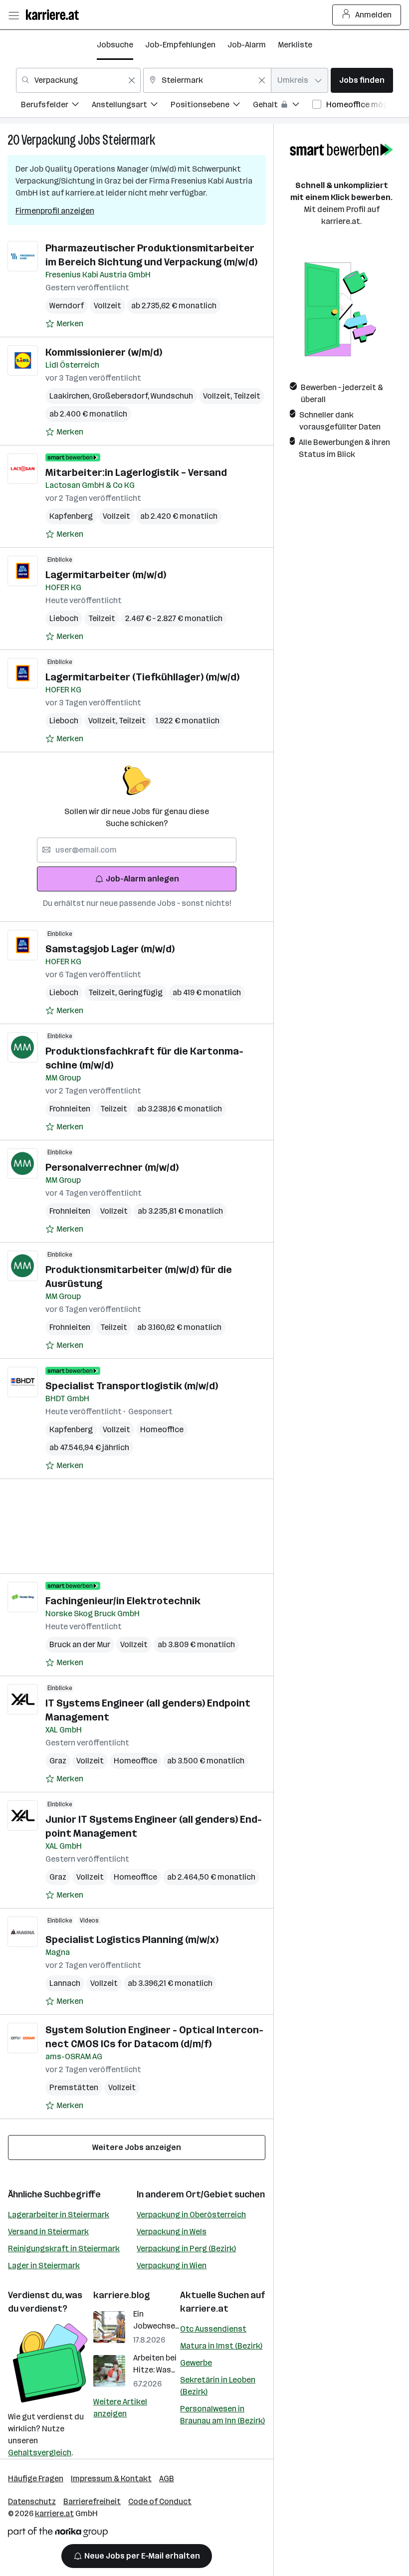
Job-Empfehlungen (180, 45)
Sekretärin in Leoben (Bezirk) (218, 2386)
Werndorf (67, 306)
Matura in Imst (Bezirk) (221, 2346)
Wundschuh (172, 396)
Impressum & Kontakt (111, 2478)
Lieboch (64, 618)
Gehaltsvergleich (40, 2453)
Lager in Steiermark (44, 2265)
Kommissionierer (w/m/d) (104, 352)
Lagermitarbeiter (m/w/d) (106, 575)
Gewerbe (196, 2363)
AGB (167, 2478)
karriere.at (204, 2309)
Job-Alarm (247, 45)
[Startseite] (55, 15)
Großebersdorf (121, 396)
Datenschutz (32, 2501)
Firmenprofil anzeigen (55, 211)
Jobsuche (115, 45)
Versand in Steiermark (48, 2232)
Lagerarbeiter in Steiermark (59, 2215)
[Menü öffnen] (13, 15)
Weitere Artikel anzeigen (120, 2408)
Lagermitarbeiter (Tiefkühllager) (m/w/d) (142, 677)
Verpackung (49, 140)
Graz (58, 1761)
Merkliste (295, 45)
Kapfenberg (71, 516)
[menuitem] (56, 106)
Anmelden (373, 15)
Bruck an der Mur (80, 1644)
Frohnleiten (70, 1109)
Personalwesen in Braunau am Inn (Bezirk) (222, 2415)
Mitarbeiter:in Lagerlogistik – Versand (136, 472)
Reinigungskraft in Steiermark (64, 2249)
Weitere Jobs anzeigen (137, 2147)
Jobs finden (362, 80)
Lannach (65, 1983)
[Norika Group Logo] (58, 2534)
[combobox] (78, 80)
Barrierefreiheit (92, 2501)
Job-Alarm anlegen (142, 879)
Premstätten (74, 2087)
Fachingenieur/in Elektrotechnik (123, 1601)
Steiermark (129, 140)
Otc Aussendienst (213, 2329)
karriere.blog (122, 2295)
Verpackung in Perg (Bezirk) (186, 2249)
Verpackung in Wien (172, 2265)
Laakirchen (71, 396)
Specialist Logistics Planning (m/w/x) (132, 1939)
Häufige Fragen (36, 2478)
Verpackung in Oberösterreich (191, 2215)
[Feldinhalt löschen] (132, 80)
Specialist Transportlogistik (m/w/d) (132, 1386)
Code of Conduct (160, 2501)
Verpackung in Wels (172, 2232)
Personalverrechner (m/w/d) (112, 1167)
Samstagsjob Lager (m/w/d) (110, 949)
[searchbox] (137, 850)
